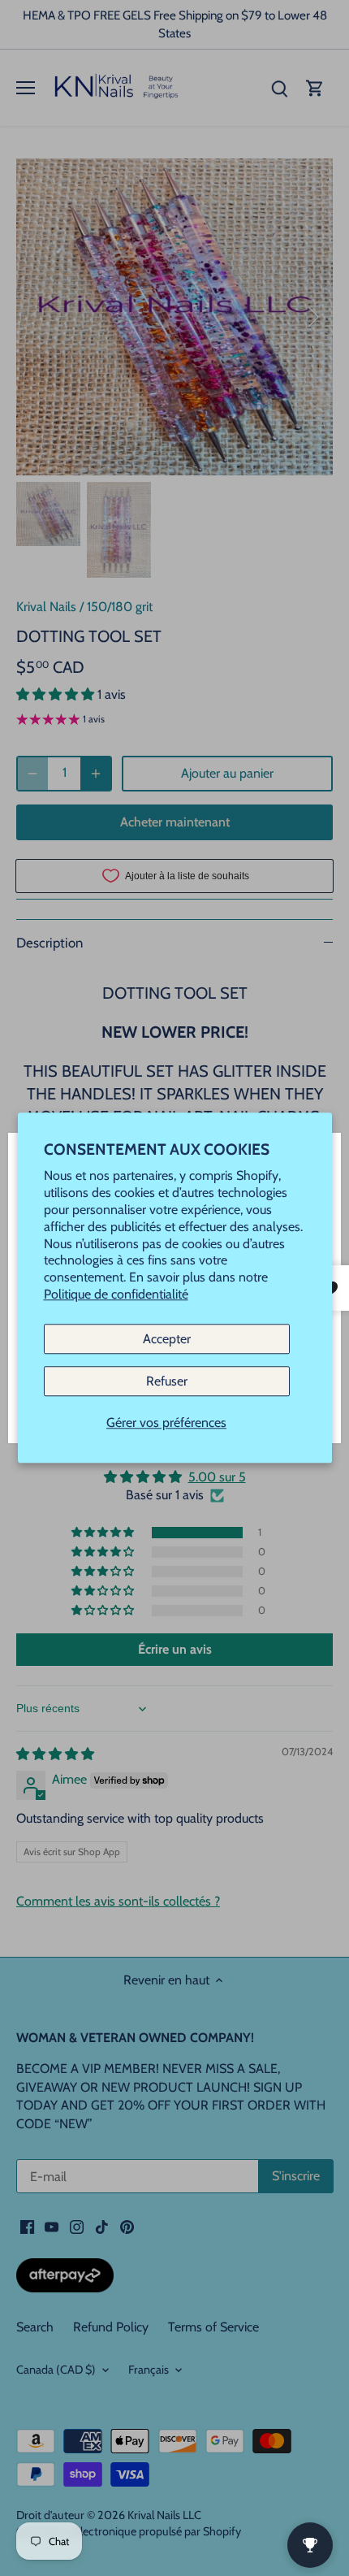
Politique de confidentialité (116, 1294)
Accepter (167, 1339)
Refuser (167, 1381)
